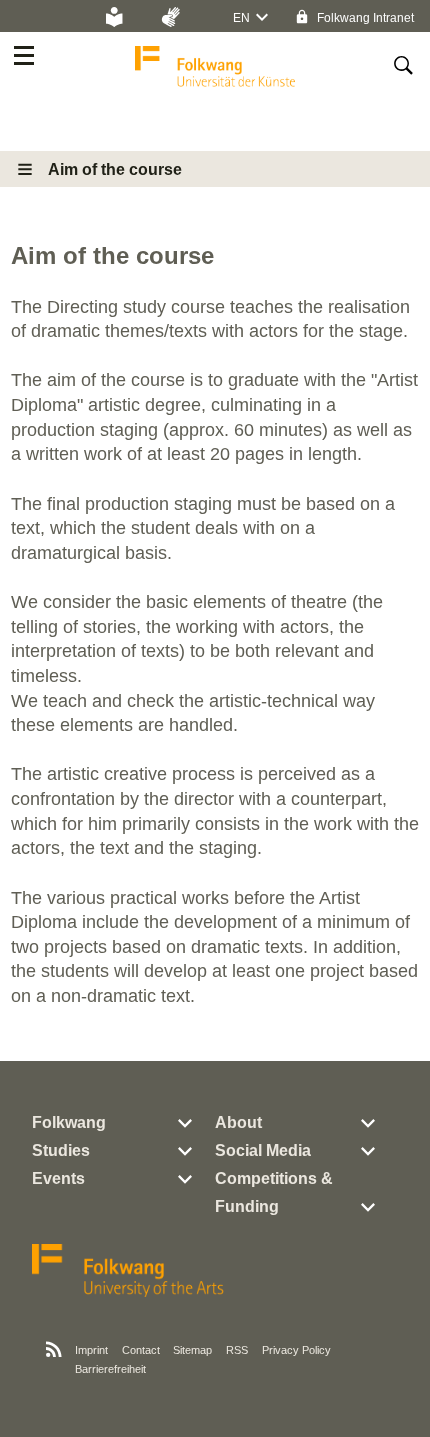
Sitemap (192, 1350)
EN (241, 18)
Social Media (263, 1150)
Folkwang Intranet (364, 18)
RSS (237, 1350)
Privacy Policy (296, 1350)
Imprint (91, 1350)
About (238, 1122)
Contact (141, 1350)
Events (58, 1178)
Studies (61, 1150)
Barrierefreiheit (110, 1369)
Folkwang (69, 1122)
